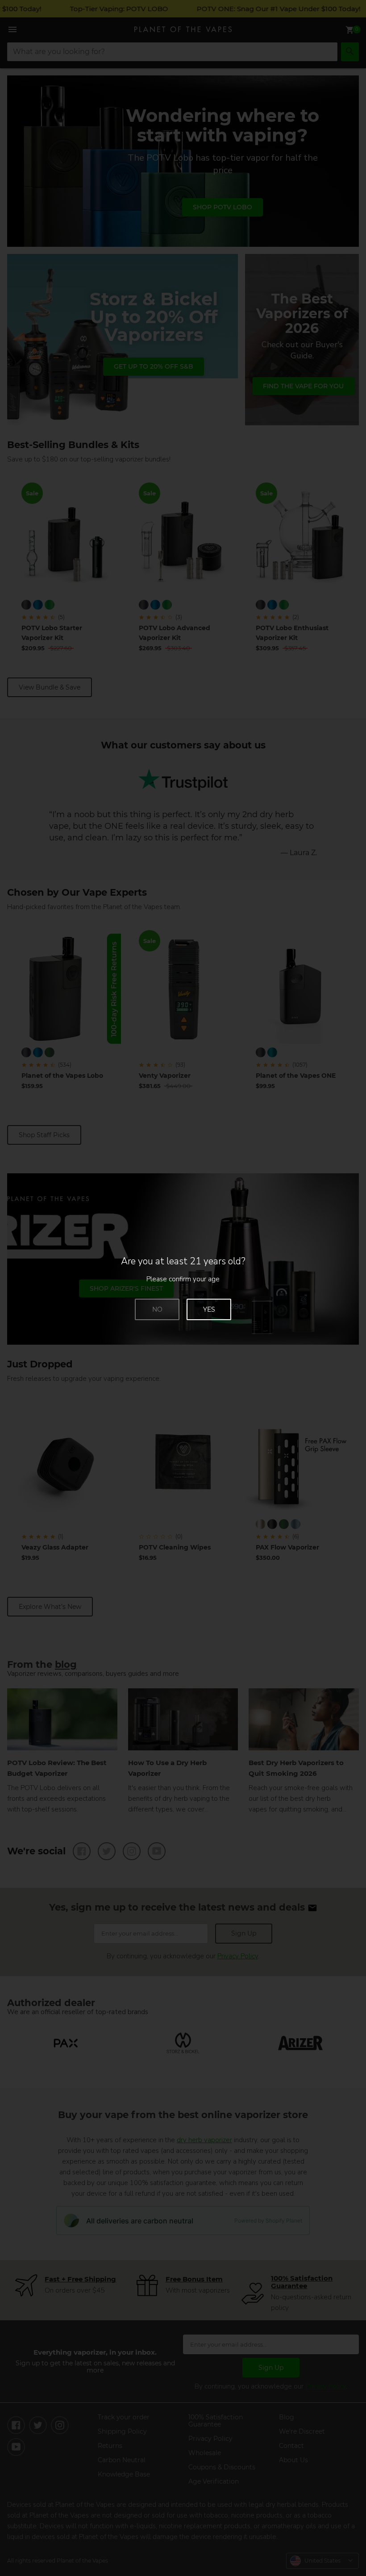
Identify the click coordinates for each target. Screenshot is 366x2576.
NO (157, 1309)
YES (209, 1309)
